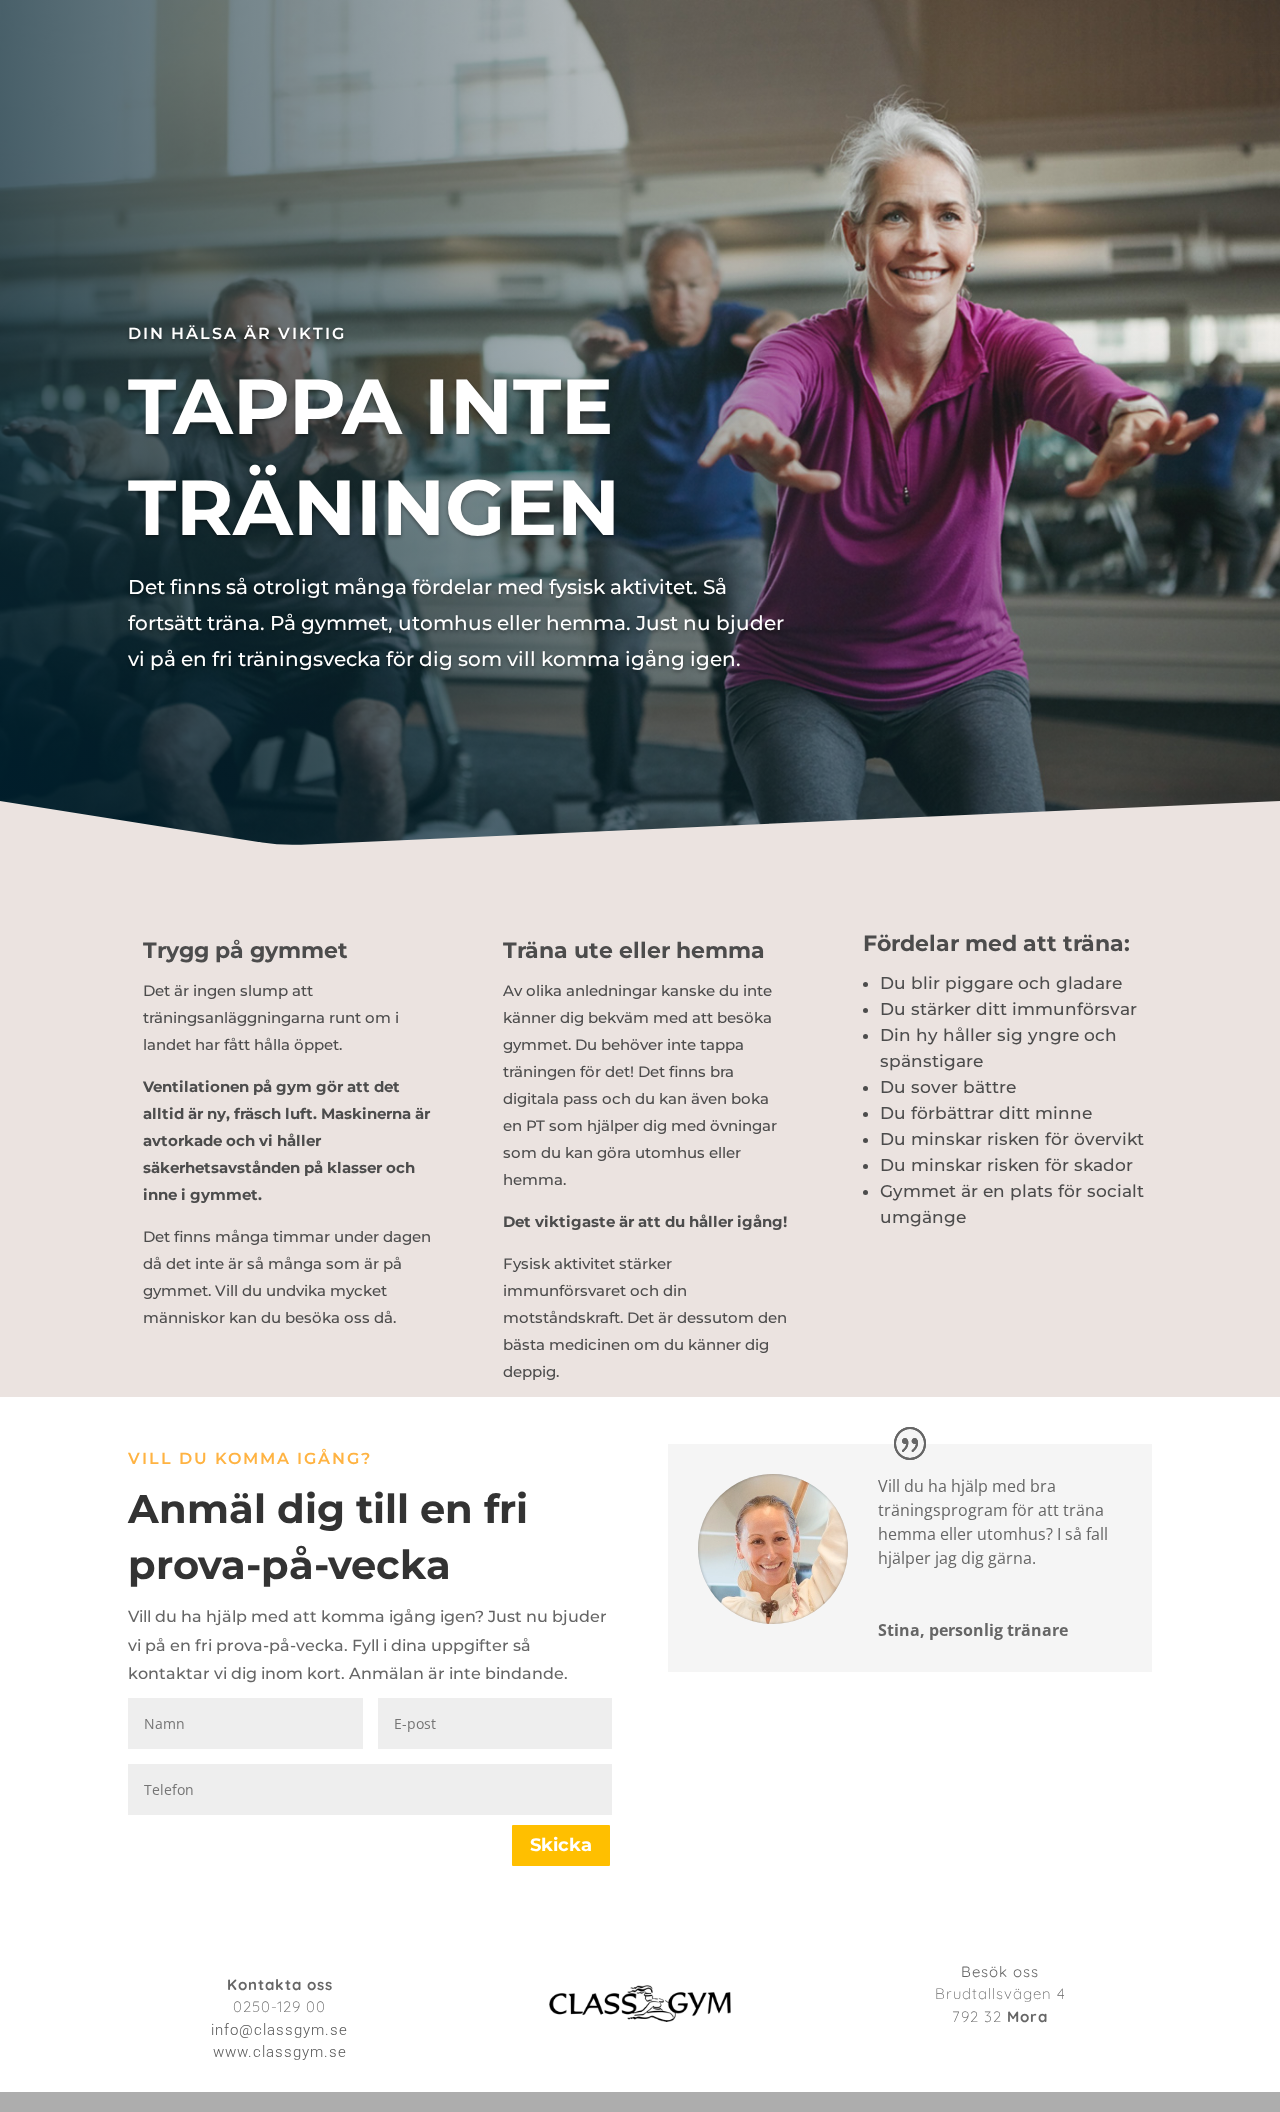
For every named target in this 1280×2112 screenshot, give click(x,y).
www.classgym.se (280, 2052)
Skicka (561, 1845)
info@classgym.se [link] (279, 2030)
